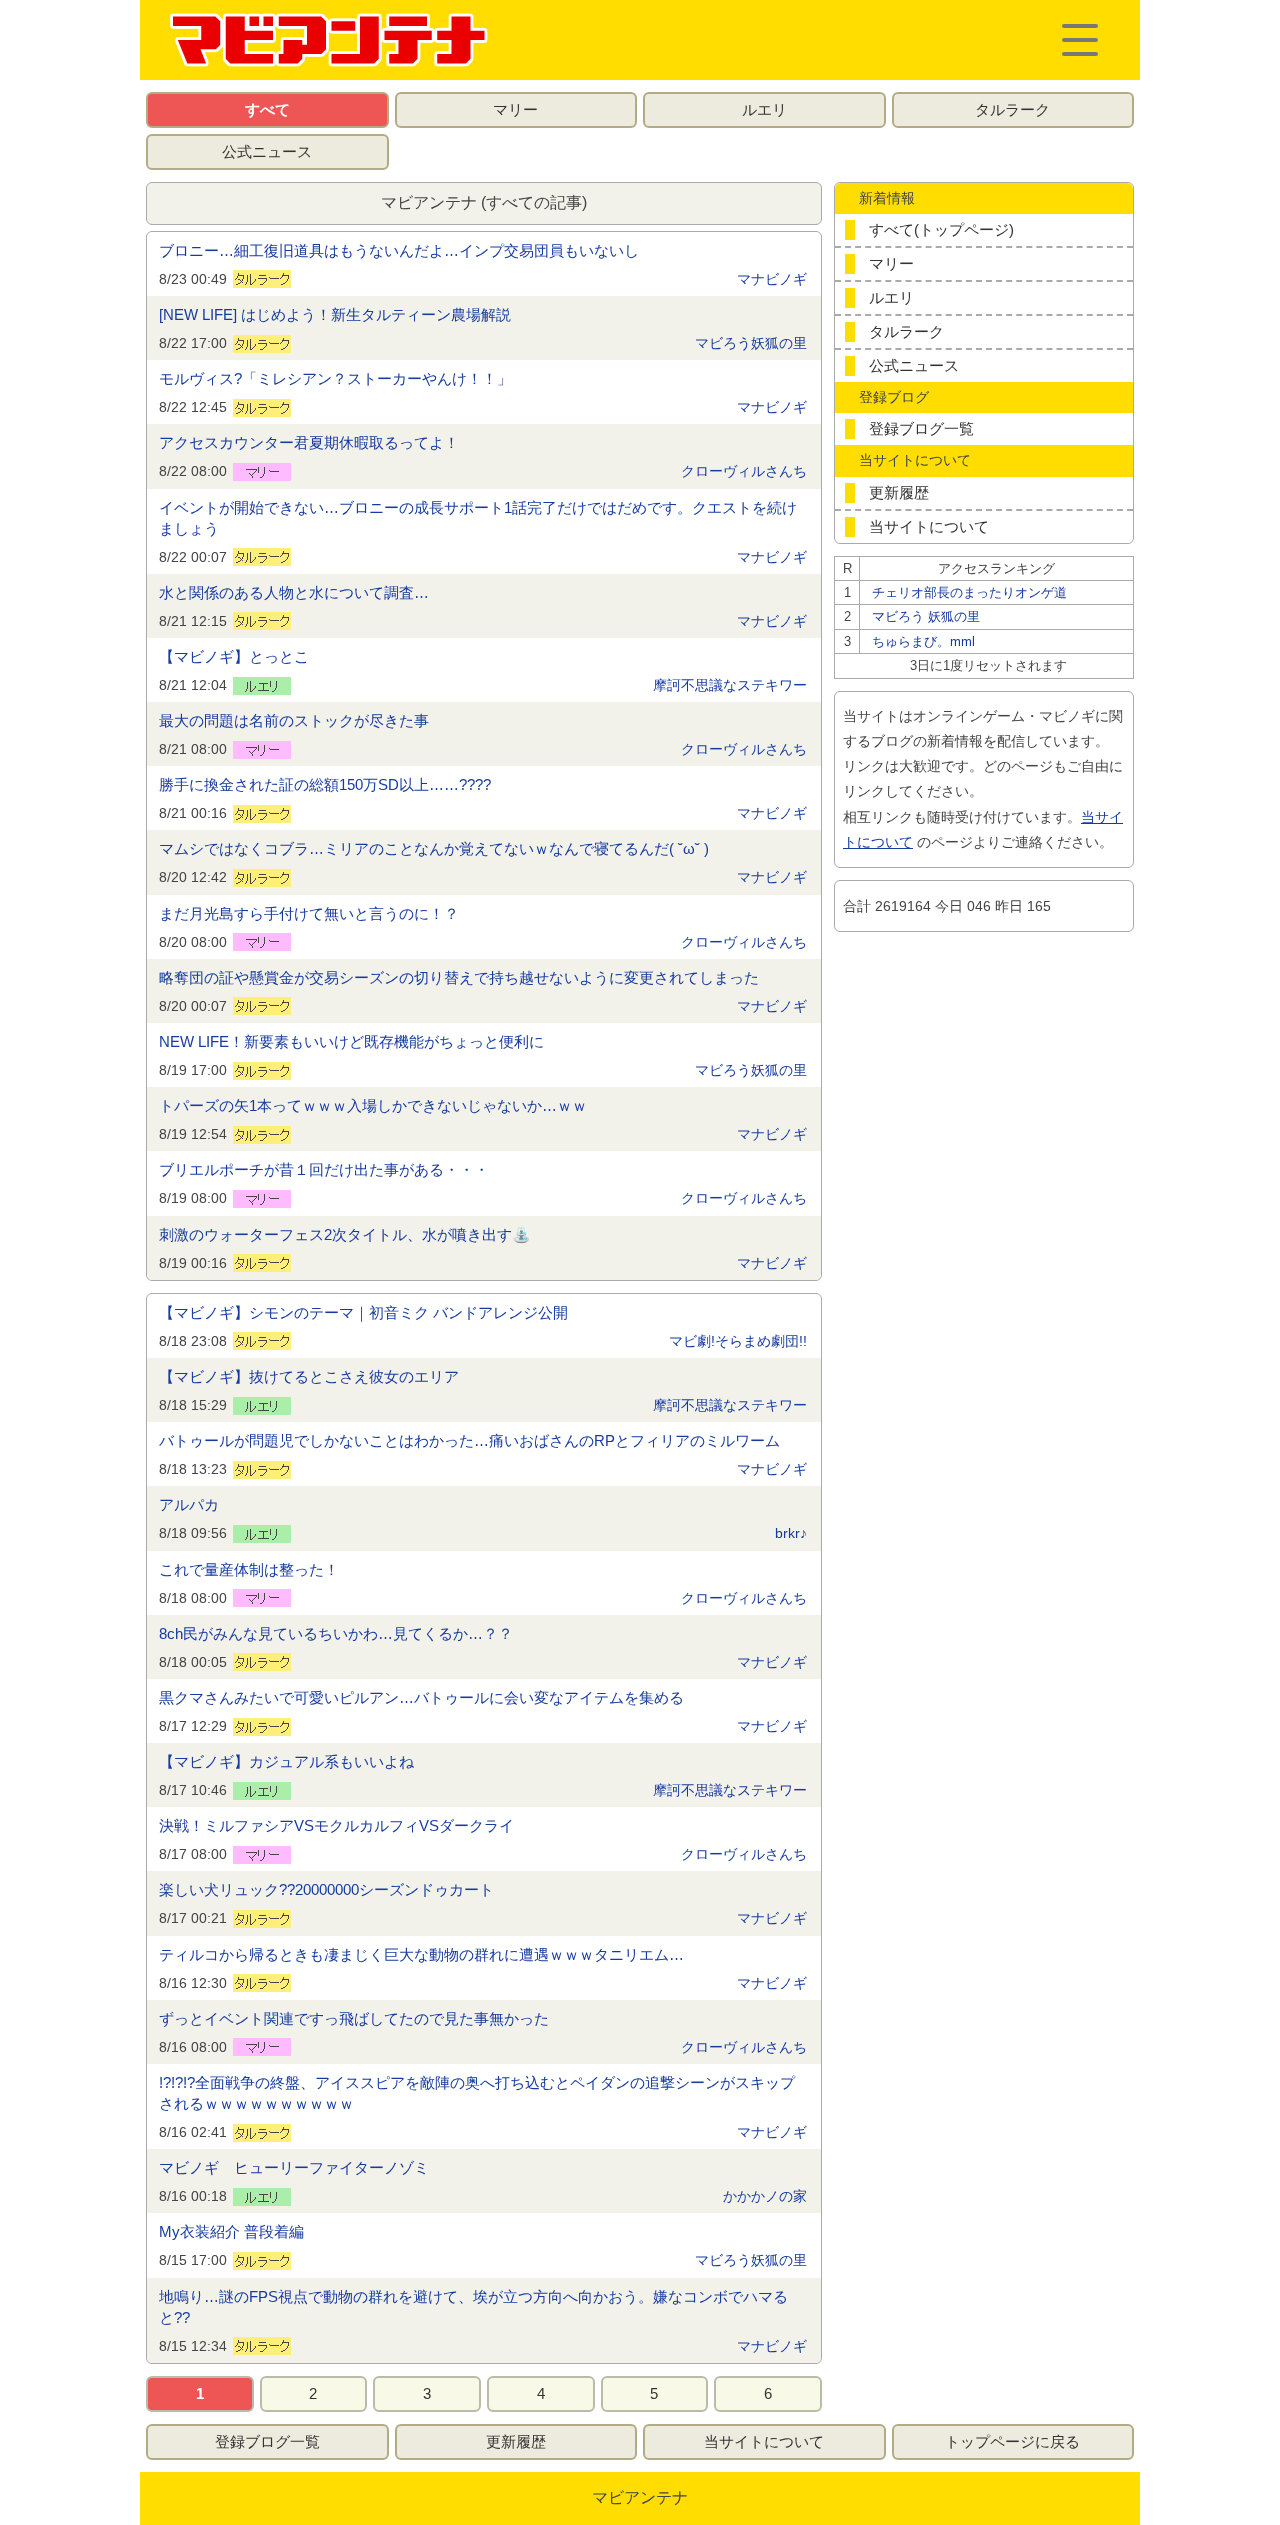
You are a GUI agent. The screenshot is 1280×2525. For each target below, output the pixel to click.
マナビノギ (772, 279)
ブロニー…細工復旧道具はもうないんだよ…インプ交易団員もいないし (399, 250)
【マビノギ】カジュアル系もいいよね (286, 1761)
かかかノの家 (765, 2196)
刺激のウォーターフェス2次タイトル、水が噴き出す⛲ (345, 1234)
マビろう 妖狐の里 (926, 616)
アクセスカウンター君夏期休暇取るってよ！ (309, 442)
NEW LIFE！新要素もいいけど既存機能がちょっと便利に (351, 1041)
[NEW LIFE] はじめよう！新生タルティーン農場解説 (335, 314)
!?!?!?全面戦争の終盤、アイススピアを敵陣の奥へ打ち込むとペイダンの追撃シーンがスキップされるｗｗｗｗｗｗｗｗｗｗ (477, 2093)
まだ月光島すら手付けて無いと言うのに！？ (309, 913)
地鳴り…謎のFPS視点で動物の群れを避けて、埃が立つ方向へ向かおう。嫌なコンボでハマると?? (473, 2307)
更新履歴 (899, 492)
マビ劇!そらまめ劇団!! (738, 1341)
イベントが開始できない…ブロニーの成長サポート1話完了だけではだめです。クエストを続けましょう (478, 518)
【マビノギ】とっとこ (234, 656)
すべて (267, 109)
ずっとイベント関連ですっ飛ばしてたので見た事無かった (354, 2018)
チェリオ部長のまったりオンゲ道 (969, 592)
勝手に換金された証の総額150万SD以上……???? (325, 784)
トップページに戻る (1012, 2441)
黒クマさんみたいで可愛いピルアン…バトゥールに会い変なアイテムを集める (421, 1697)
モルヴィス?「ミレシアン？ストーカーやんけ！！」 (335, 378)
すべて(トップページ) (941, 229)
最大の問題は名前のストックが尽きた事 (294, 720)
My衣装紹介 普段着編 (231, 2231)
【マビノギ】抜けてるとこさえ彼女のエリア (309, 1376)
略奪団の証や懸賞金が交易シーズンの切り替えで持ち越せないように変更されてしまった (459, 977)
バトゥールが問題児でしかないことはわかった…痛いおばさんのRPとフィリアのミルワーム (469, 1440)
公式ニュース (267, 151)
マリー (515, 109)
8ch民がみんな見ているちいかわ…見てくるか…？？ (336, 1633)
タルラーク (1012, 109)
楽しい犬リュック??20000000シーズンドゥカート (326, 1889)
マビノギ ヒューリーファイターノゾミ (294, 2167)
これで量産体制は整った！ (249, 1569)
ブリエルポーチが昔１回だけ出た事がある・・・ (324, 1169)
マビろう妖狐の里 (751, 343)
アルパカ (189, 1504)
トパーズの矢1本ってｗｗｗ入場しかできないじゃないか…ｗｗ (373, 1105)
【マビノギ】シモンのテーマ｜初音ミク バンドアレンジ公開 (363, 1312)
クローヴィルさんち (744, 471)
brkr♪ (791, 1533)
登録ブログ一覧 (921, 428)
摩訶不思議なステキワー (730, 685)
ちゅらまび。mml (923, 641)
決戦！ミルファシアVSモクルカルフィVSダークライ (336, 1825)
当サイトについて (929, 526)
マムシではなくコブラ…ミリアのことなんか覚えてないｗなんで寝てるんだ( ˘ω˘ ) (434, 848)
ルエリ (764, 109)
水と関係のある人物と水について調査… (294, 592)
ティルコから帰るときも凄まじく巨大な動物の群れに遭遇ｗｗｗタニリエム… (421, 1954)
